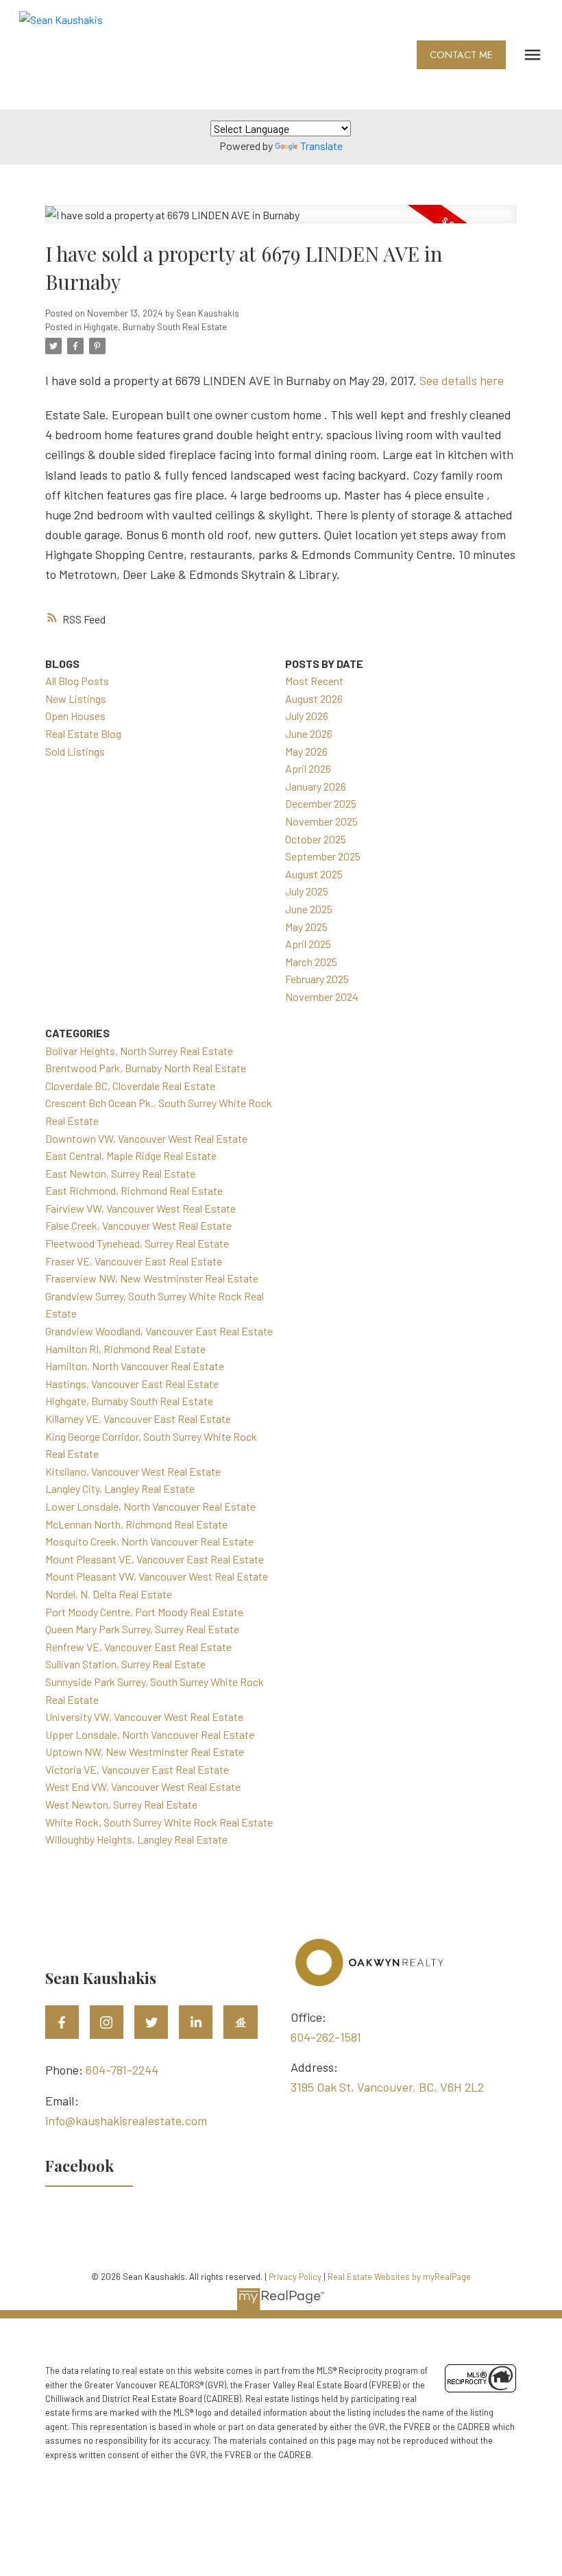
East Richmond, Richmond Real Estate (134, 1190)
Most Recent (314, 681)
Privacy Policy (295, 2277)
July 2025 (307, 891)
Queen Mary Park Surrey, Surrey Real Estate (142, 1629)
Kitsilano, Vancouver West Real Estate (133, 1471)
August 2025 (314, 874)
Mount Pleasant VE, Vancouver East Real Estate (155, 1559)
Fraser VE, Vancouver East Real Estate (134, 1261)
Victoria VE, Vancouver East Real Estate (137, 1769)
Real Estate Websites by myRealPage (399, 2277)
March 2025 (311, 962)
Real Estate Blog (83, 733)
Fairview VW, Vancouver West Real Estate (140, 1208)
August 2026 (314, 698)
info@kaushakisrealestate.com (126, 2120)
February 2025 (317, 979)
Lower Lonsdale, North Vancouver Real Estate (150, 1506)
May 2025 (306, 927)
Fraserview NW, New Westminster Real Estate (152, 1278)
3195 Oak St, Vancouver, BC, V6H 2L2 (387, 2087)
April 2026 (308, 768)
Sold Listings (75, 751)
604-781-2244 (122, 2070)
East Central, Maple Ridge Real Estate (131, 1155)
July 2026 (307, 716)
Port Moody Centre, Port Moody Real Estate (144, 1612)
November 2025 (321, 821)
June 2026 (309, 733)
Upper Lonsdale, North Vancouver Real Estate (150, 1734)
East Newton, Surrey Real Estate (120, 1173)
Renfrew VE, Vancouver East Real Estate (138, 1647)
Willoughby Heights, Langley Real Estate (136, 1839)
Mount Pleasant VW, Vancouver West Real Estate (157, 1576)
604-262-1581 (326, 2037)
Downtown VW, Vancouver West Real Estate (146, 1138)
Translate (321, 146)
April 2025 (308, 944)
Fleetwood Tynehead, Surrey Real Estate (137, 1243)
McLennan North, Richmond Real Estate (136, 1524)
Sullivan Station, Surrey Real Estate (125, 1664)
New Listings (76, 698)
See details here (462, 380)
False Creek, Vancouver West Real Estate (138, 1225)
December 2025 (321, 803)
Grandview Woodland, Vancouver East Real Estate (159, 1331)
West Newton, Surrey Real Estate (121, 1804)
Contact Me (461, 55)
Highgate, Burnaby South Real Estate (155, 327)
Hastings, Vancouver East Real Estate (132, 1384)
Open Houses (75, 716)
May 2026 (306, 751)
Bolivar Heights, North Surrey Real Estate (139, 1051)
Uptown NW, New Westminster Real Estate (145, 1751)
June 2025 (309, 909)
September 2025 (323, 856)
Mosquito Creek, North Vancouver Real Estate (149, 1541)
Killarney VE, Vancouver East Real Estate (138, 1419)
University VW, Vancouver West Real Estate (144, 1717)
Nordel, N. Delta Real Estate (109, 1594)
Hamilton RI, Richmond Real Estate (125, 1349)
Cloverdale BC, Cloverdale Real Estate (130, 1086)
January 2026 (316, 786)
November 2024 (322, 996)
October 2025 (316, 839)
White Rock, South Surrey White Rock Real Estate (159, 1822)
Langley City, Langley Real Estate (120, 1488)
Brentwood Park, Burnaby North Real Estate (146, 1068)
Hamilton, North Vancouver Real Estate (135, 1366)
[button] (461, 55)
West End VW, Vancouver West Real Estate (143, 1786)
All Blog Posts (77, 681)
